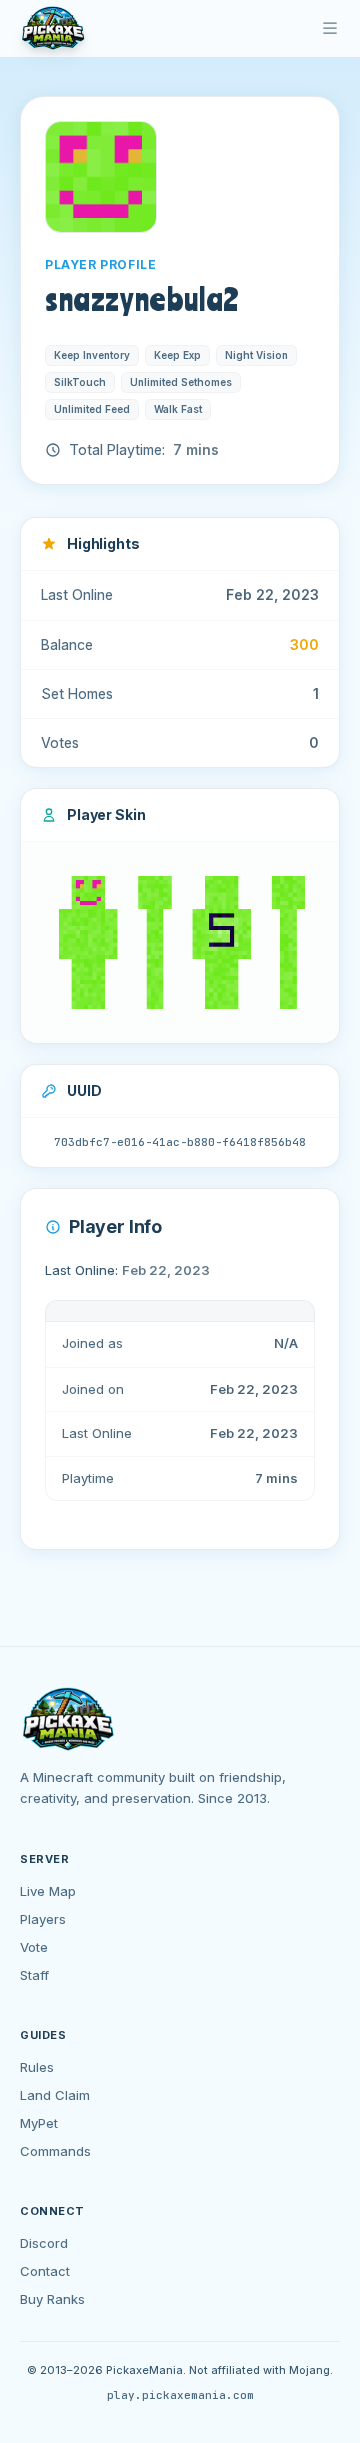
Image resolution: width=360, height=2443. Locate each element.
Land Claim (55, 2095)
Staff (34, 1975)
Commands (55, 2151)
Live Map (48, 1891)
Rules (37, 2067)
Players (43, 1919)
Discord (44, 2243)
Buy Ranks (52, 2299)
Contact (45, 2271)
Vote (34, 1947)
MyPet (39, 2123)
